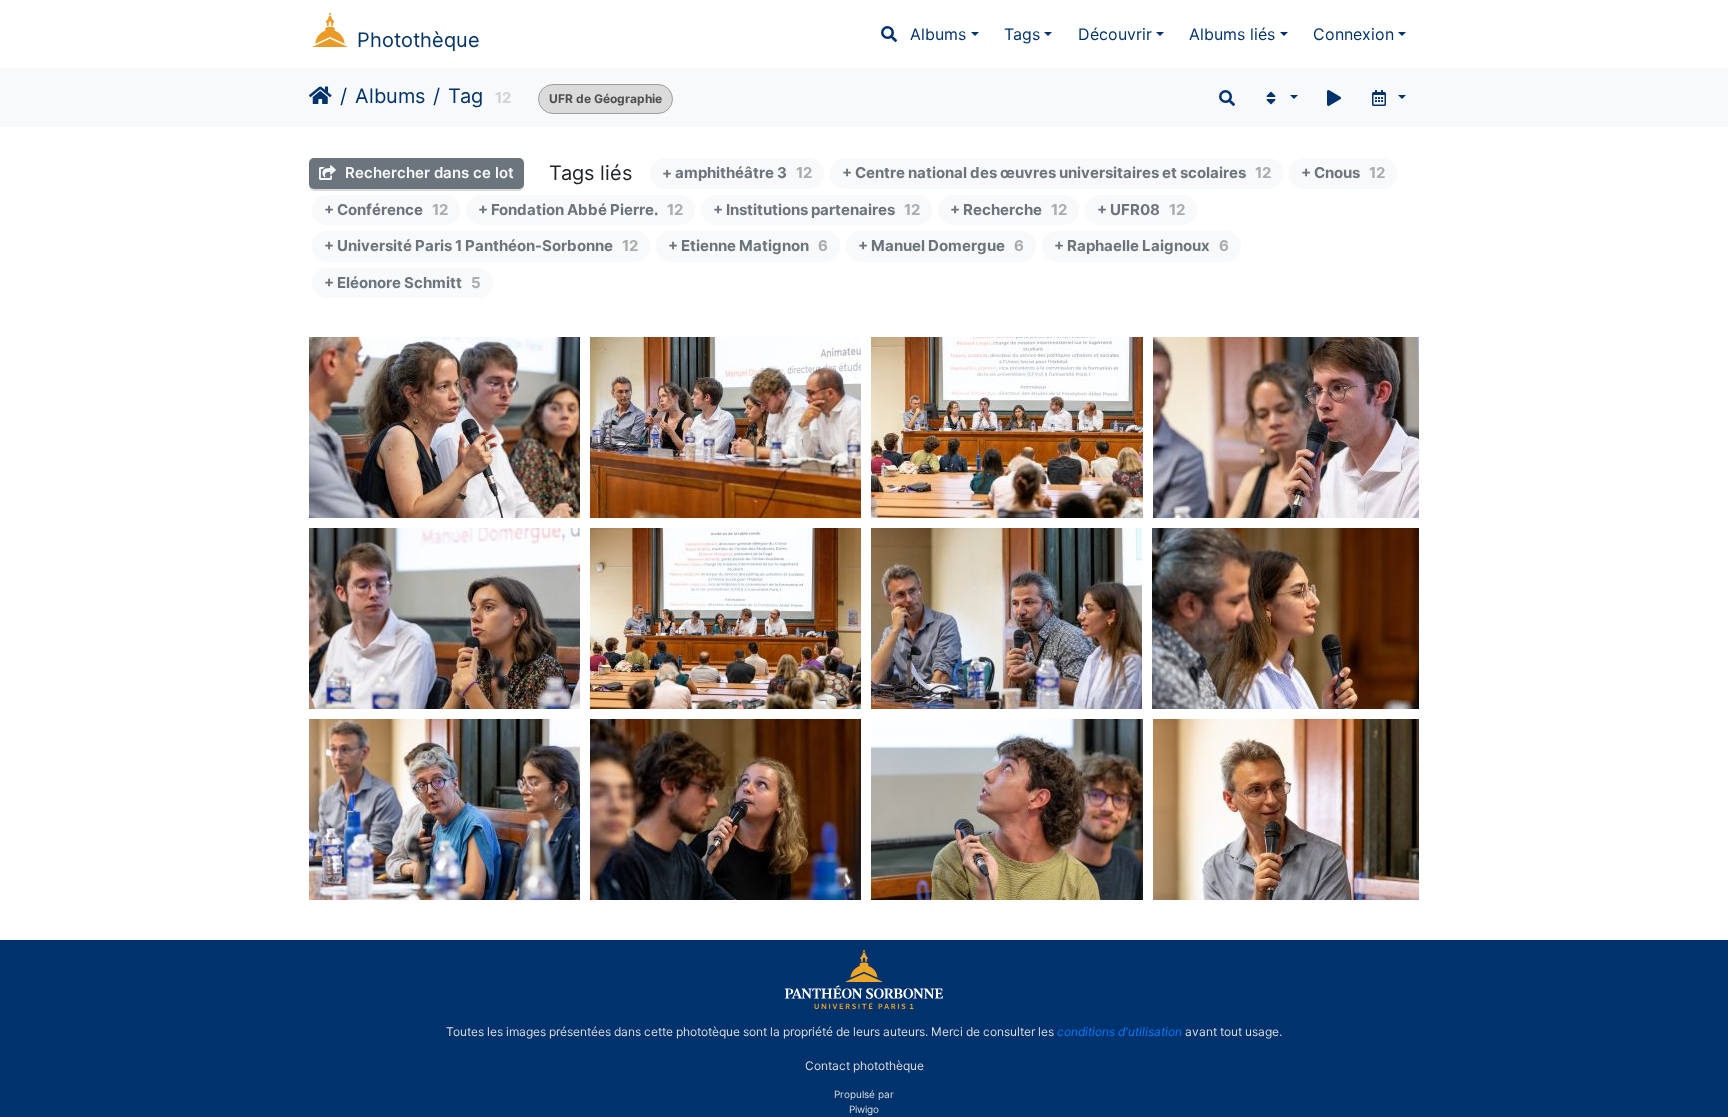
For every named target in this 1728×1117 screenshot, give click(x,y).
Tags (1022, 34)
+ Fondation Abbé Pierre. (580, 209)
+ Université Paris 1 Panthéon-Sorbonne (481, 245)
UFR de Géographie (605, 98)
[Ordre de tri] (1279, 98)
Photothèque (418, 40)
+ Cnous (1343, 172)
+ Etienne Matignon (748, 245)
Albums (938, 34)
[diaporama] (1334, 98)
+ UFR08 (1141, 209)
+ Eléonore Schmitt (402, 282)
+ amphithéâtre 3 (737, 172)
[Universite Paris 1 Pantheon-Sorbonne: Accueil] (864, 1005)
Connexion (1353, 34)
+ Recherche (1008, 209)
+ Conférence (386, 209)
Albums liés (1232, 34)
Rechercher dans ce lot (427, 172)
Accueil (320, 96)
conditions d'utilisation (1119, 1031)
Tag (465, 96)
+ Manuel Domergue (941, 245)
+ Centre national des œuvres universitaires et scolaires (1056, 172)
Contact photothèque (864, 1065)
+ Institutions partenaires (816, 209)
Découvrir (1115, 34)
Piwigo (864, 1109)
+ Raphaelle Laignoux (1141, 245)
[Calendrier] (1387, 98)
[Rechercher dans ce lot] (1227, 98)
